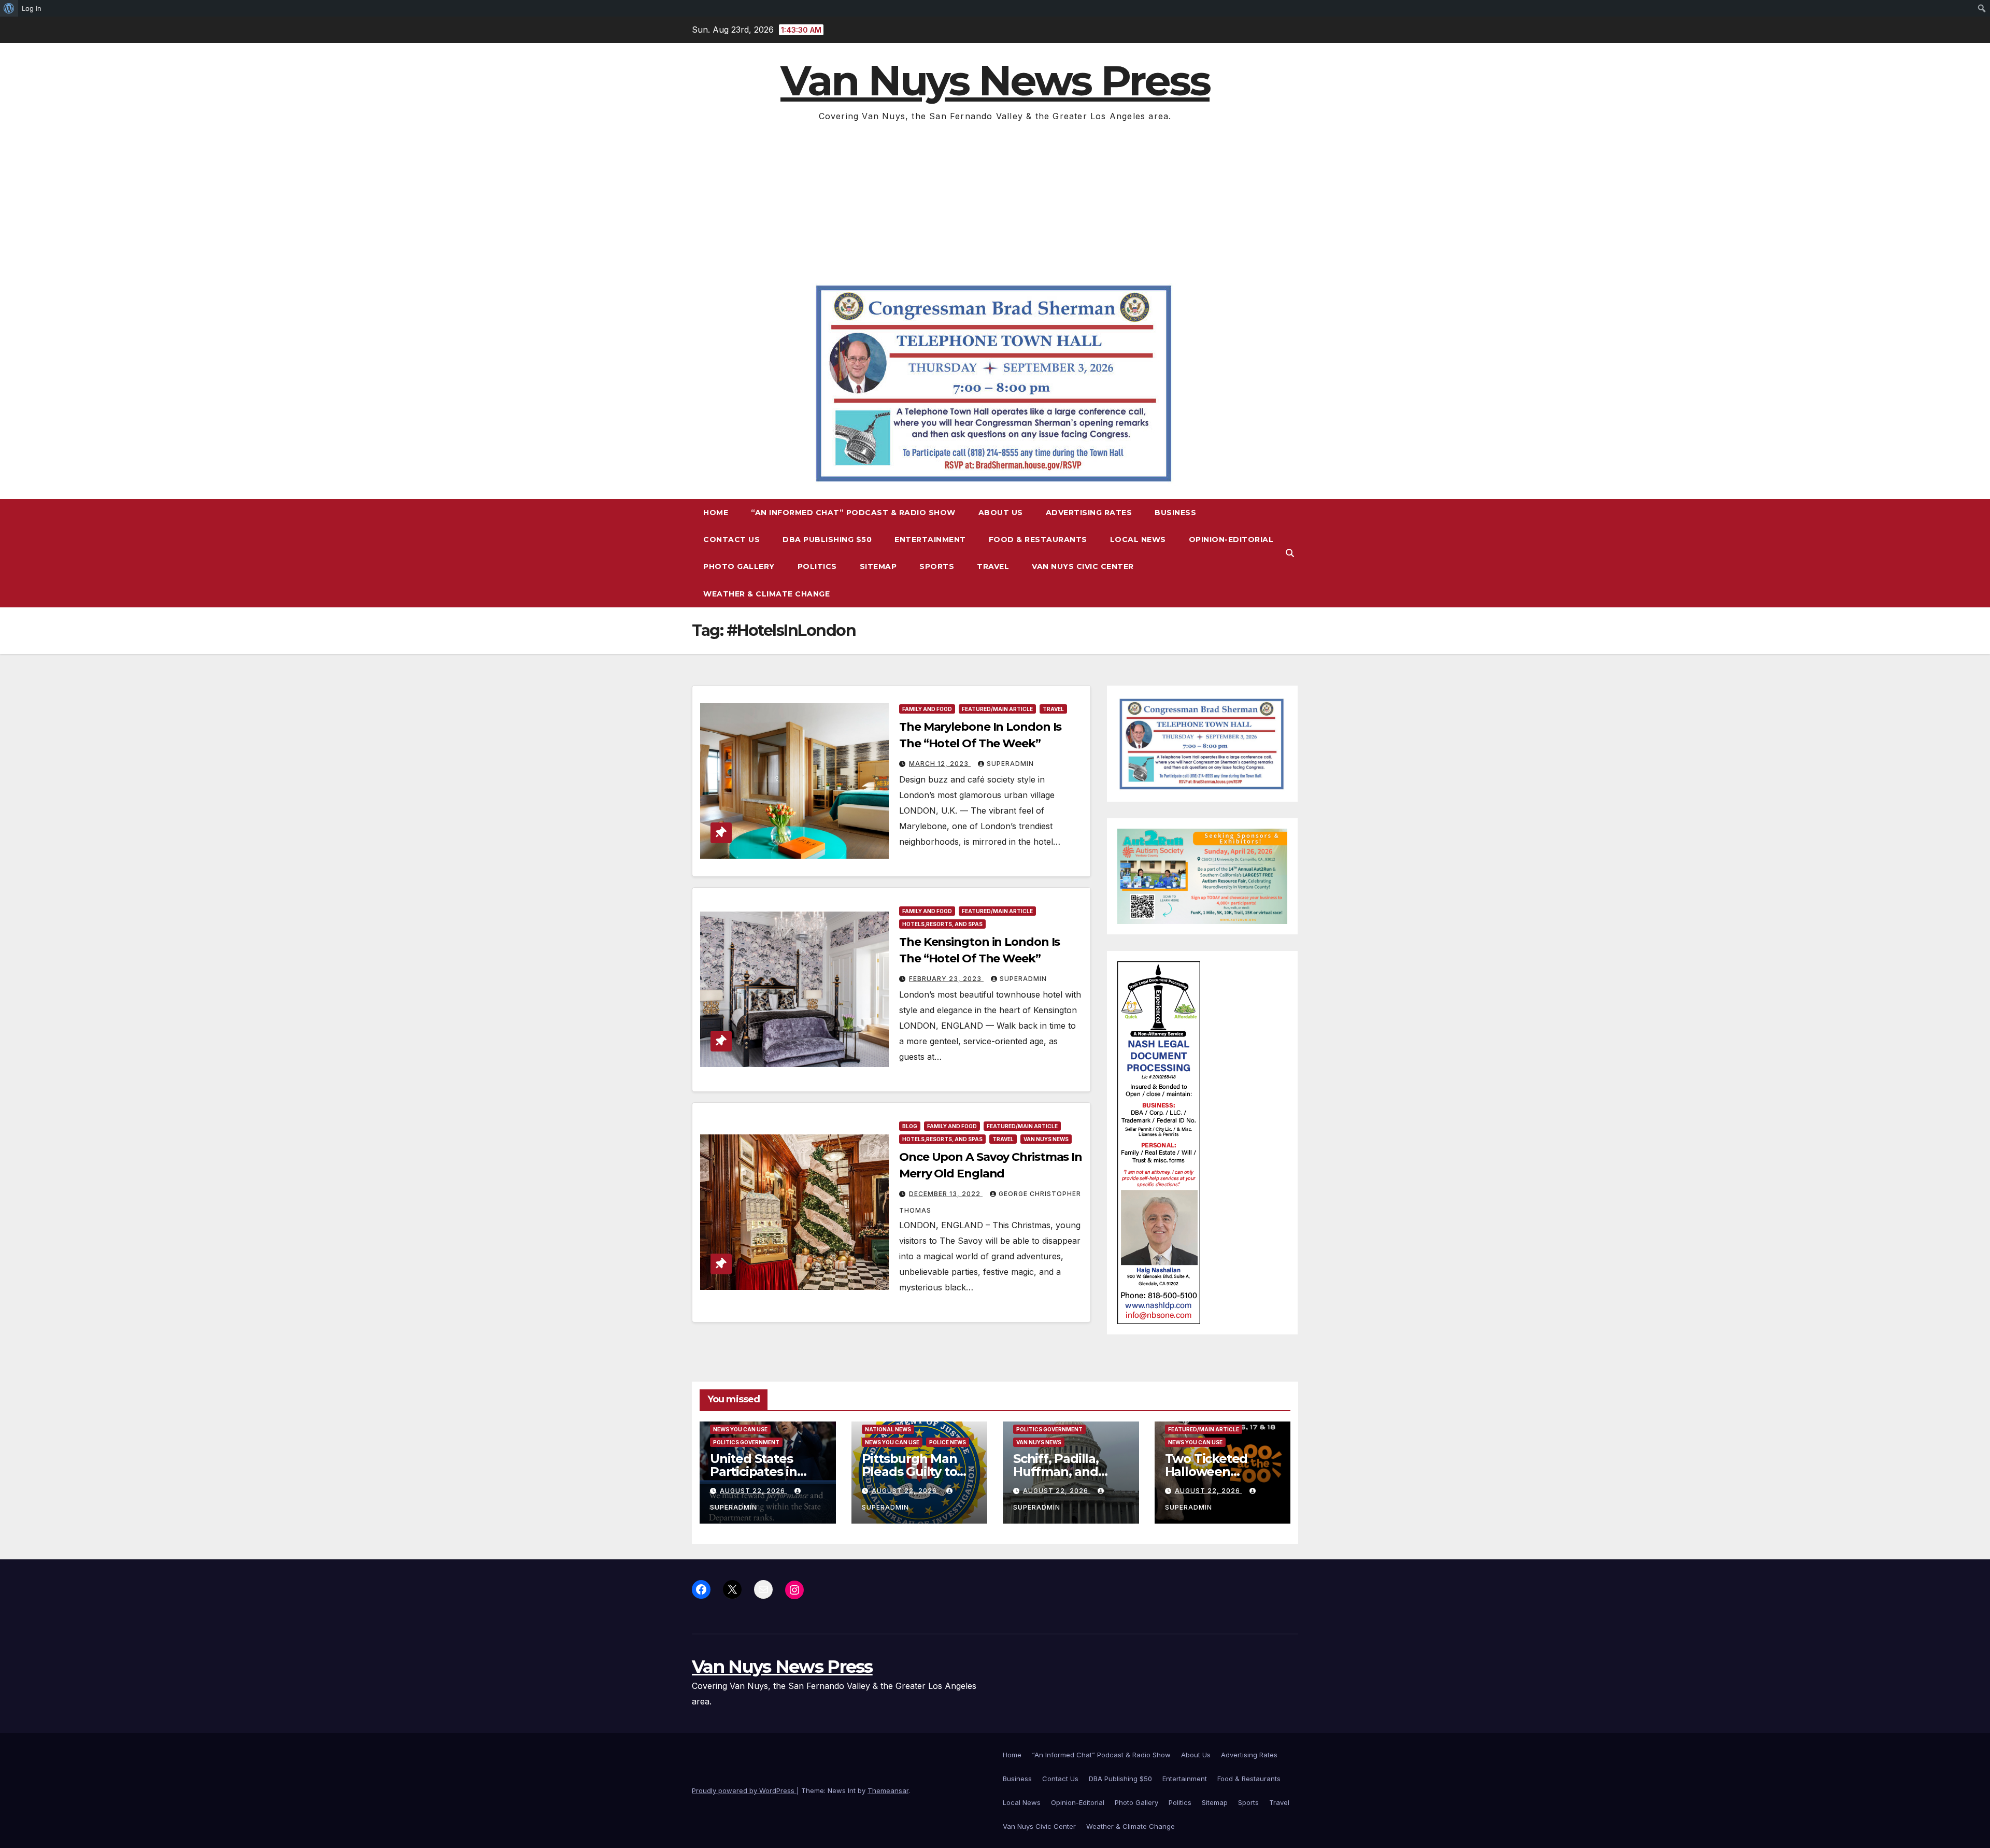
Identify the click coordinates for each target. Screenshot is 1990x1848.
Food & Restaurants (1038, 539)
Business (1175, 513)
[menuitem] (9, 8)
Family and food (927, 709)
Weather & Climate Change (766, 594)
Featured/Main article (997, 709)
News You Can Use (740, 1429)
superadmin (1010, 764)
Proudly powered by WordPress (744, 1790)
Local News (1138, 539)
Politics (817, 566)
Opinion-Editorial (1231, 539)
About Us (1001, 513)
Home (716, 513)
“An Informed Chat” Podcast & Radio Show (853, 513)
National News (888, 1429)
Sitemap (878, 566)
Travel (993, 566)
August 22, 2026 (754, 1491)
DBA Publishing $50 (827, 539)
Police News (948, 1442)
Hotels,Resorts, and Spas (942, 924)
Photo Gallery (739, 566)
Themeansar (888, 1790)
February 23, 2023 (946, 979)
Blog (910, 1126)
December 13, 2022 (946, 1194)
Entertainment (930, 539)
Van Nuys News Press (995, 81)
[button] (1290, 553)
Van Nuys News (1046, 1139)
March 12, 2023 (940, 764)
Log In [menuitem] (32, 8)
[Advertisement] (995, 202)
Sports (937, 566)
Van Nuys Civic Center (1083, 566)
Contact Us (731, 539)
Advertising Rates (1089, 513)
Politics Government (746, 1442)
